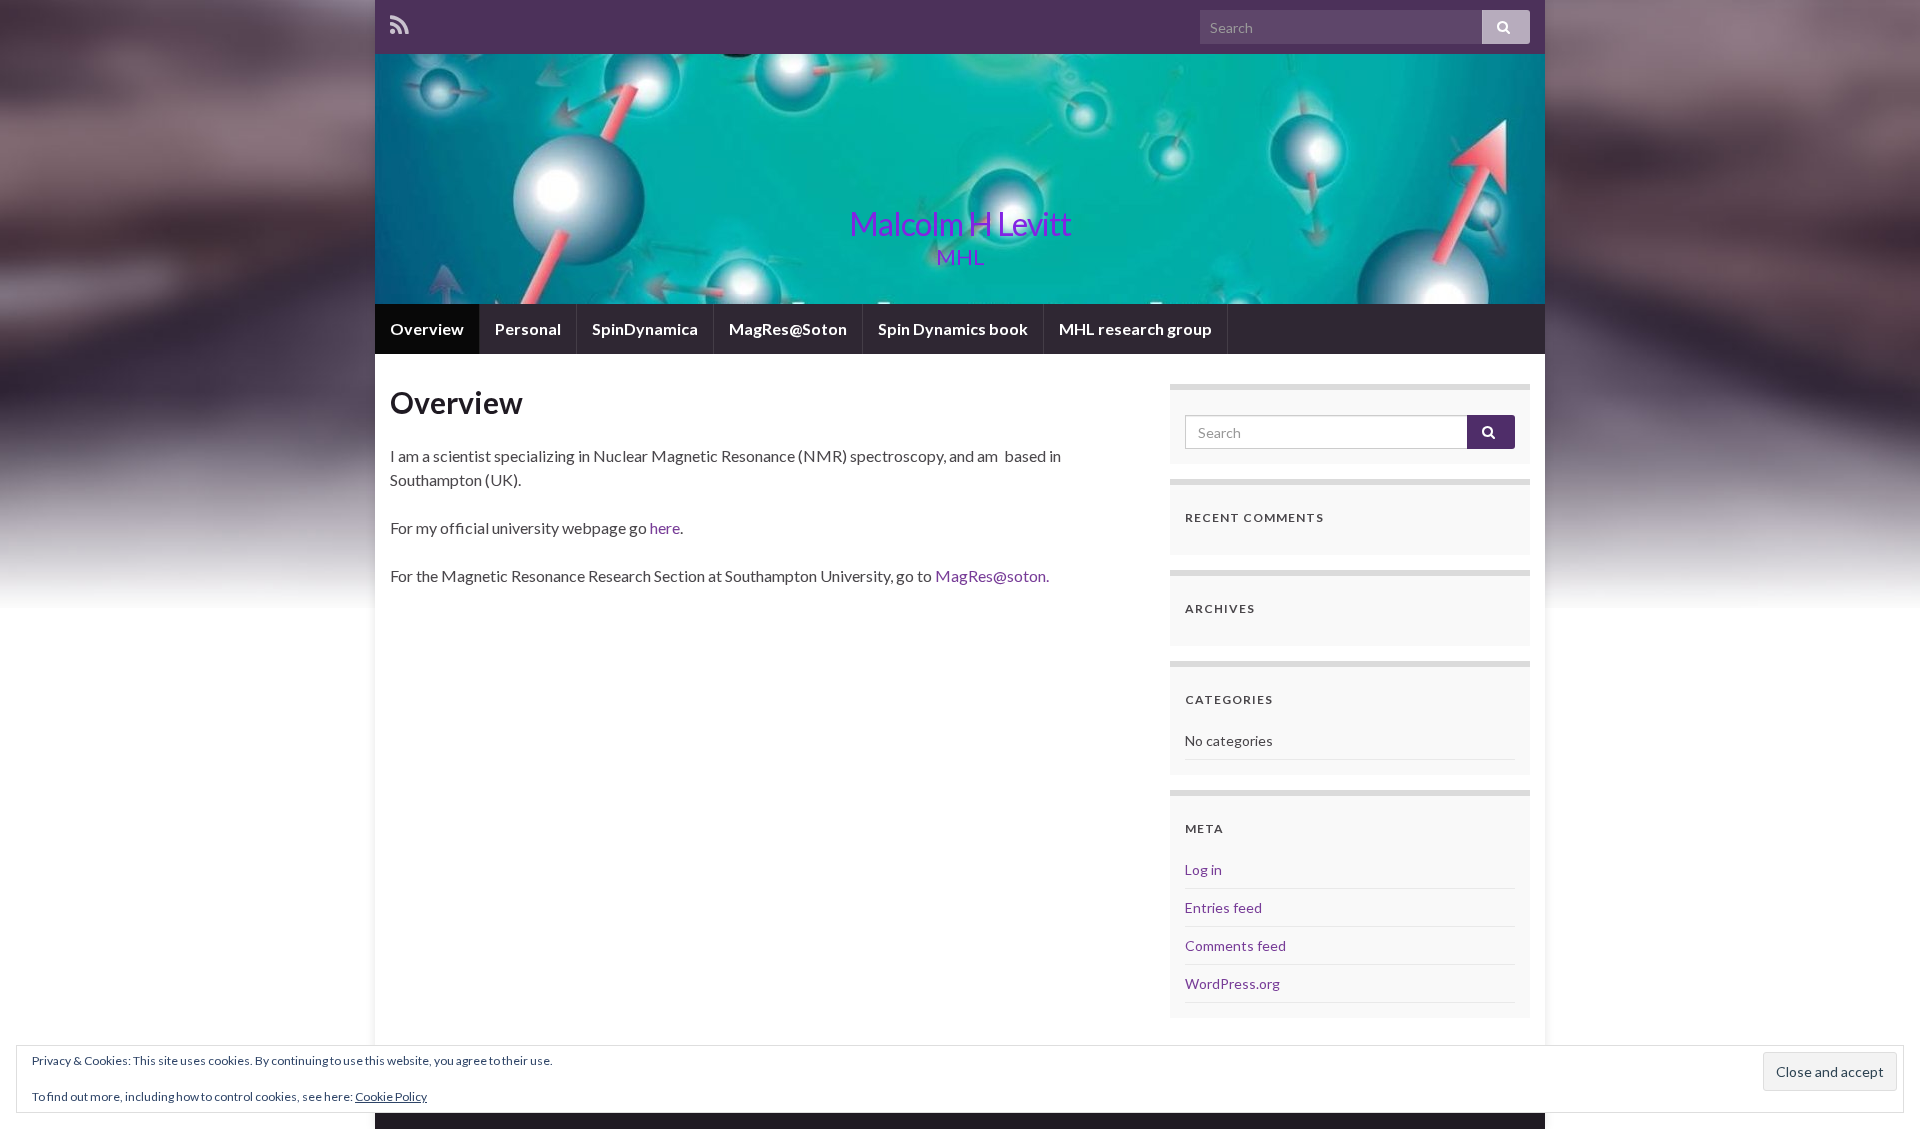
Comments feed (1235, 945)
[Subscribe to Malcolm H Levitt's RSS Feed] (399, 21)
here (665, 527)
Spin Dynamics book (953, 328)
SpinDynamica (645, 328)
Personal (528, 328)
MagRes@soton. (992, 575)
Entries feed (1223, 907)
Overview (427, 328)
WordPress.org (1232, 983)
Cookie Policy (391, 1096)
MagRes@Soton (788, 328)
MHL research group (1135, 328)
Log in (1203, 869)
